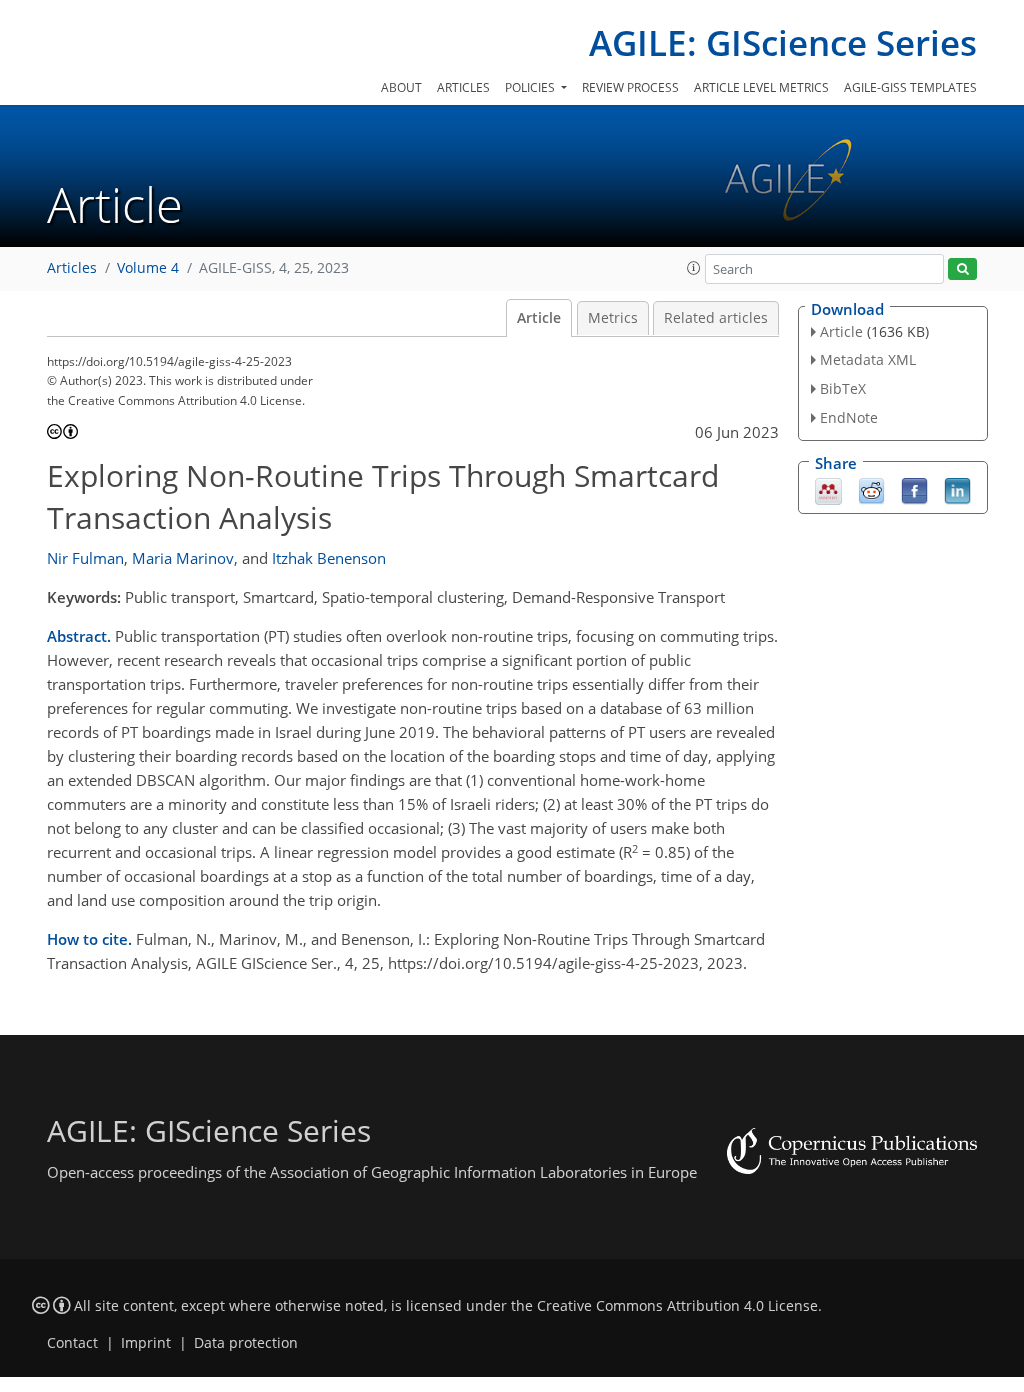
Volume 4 (148, 268)
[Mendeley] (828, 489)
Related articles (716, 318)
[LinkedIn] (957, 489)
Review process (630, 87)
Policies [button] (531, 87)
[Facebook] (914, 489)
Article (539, 318)
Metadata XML (868, 359)
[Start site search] (962, 269)
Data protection (246, 1343)
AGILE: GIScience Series (783, 42)
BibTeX (843, 388)
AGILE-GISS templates (910, 87)
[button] (694, 268)
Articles (463, 87)
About (401, 87)
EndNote (849, 417)
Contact (72, 1343)
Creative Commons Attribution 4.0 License (677, 1306)
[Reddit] (871, 489)
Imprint (146, 1343)
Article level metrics (761, 87)
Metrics (613, 318)
